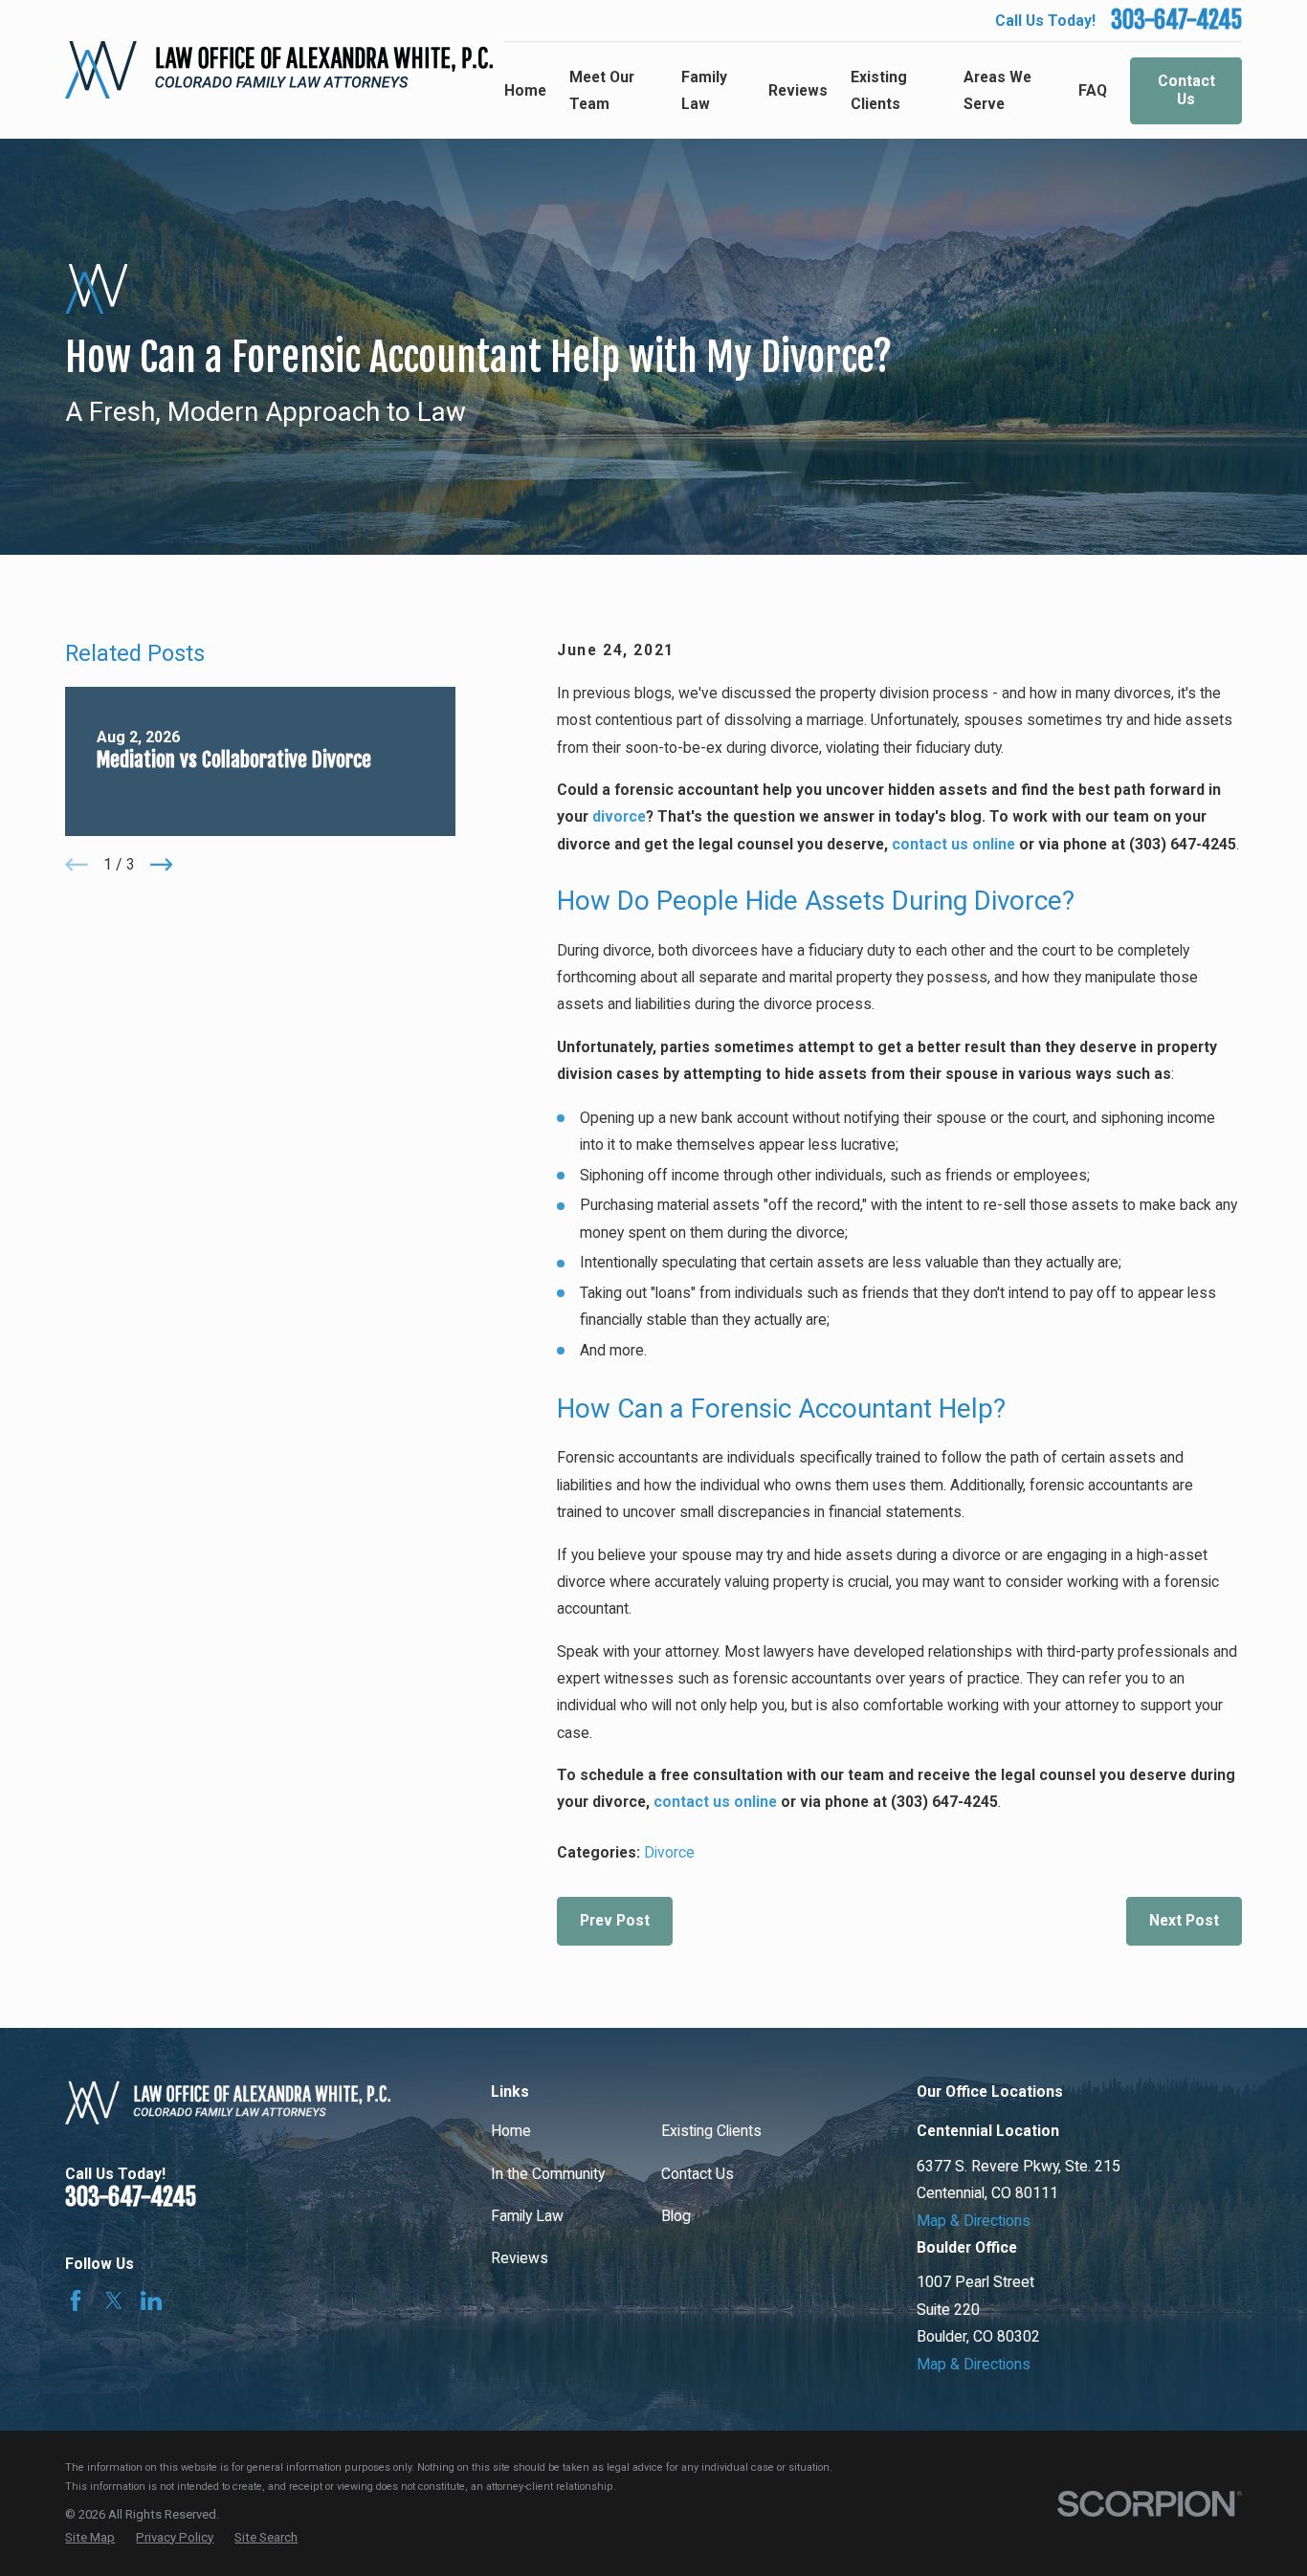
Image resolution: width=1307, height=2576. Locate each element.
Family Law (527, 2216)
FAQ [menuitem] (1093, 90)
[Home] (279, 70)
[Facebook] (76, 2301)
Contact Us (1186, 90)
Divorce (669, 1852)
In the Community (548, 2174)
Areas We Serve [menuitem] (997, 90)
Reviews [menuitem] (798, 90)
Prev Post (615, 1920)
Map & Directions (974, 2221)
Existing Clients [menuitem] (879, 90)
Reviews (520, 2258)
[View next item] (162, 865)
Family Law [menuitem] (704, 90)
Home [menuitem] (525, 90)
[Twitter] (114, 2301)
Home (511, 2131)
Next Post (1184, 1920)
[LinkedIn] (151, 2301)
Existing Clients (711, 2131)
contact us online (953, 844)
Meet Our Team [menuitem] (602, 90)
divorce (619, 816)
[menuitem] (90, 2538)
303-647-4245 (1176, 20)
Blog (676, 2216)
